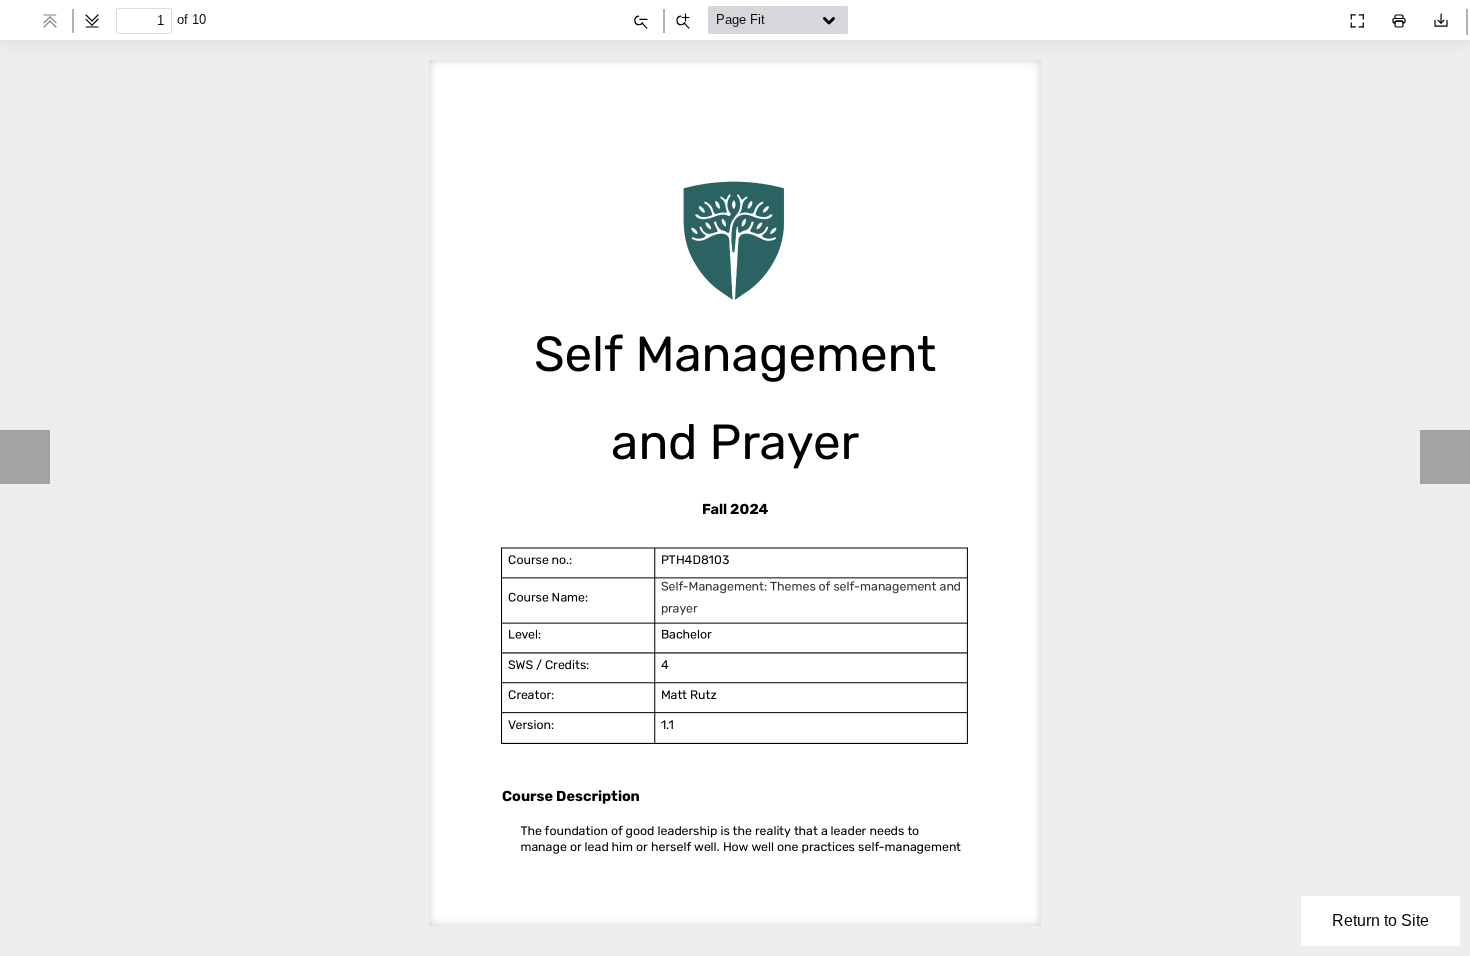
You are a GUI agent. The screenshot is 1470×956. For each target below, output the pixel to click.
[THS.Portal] (1318, 16)
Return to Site (1380, 920)
